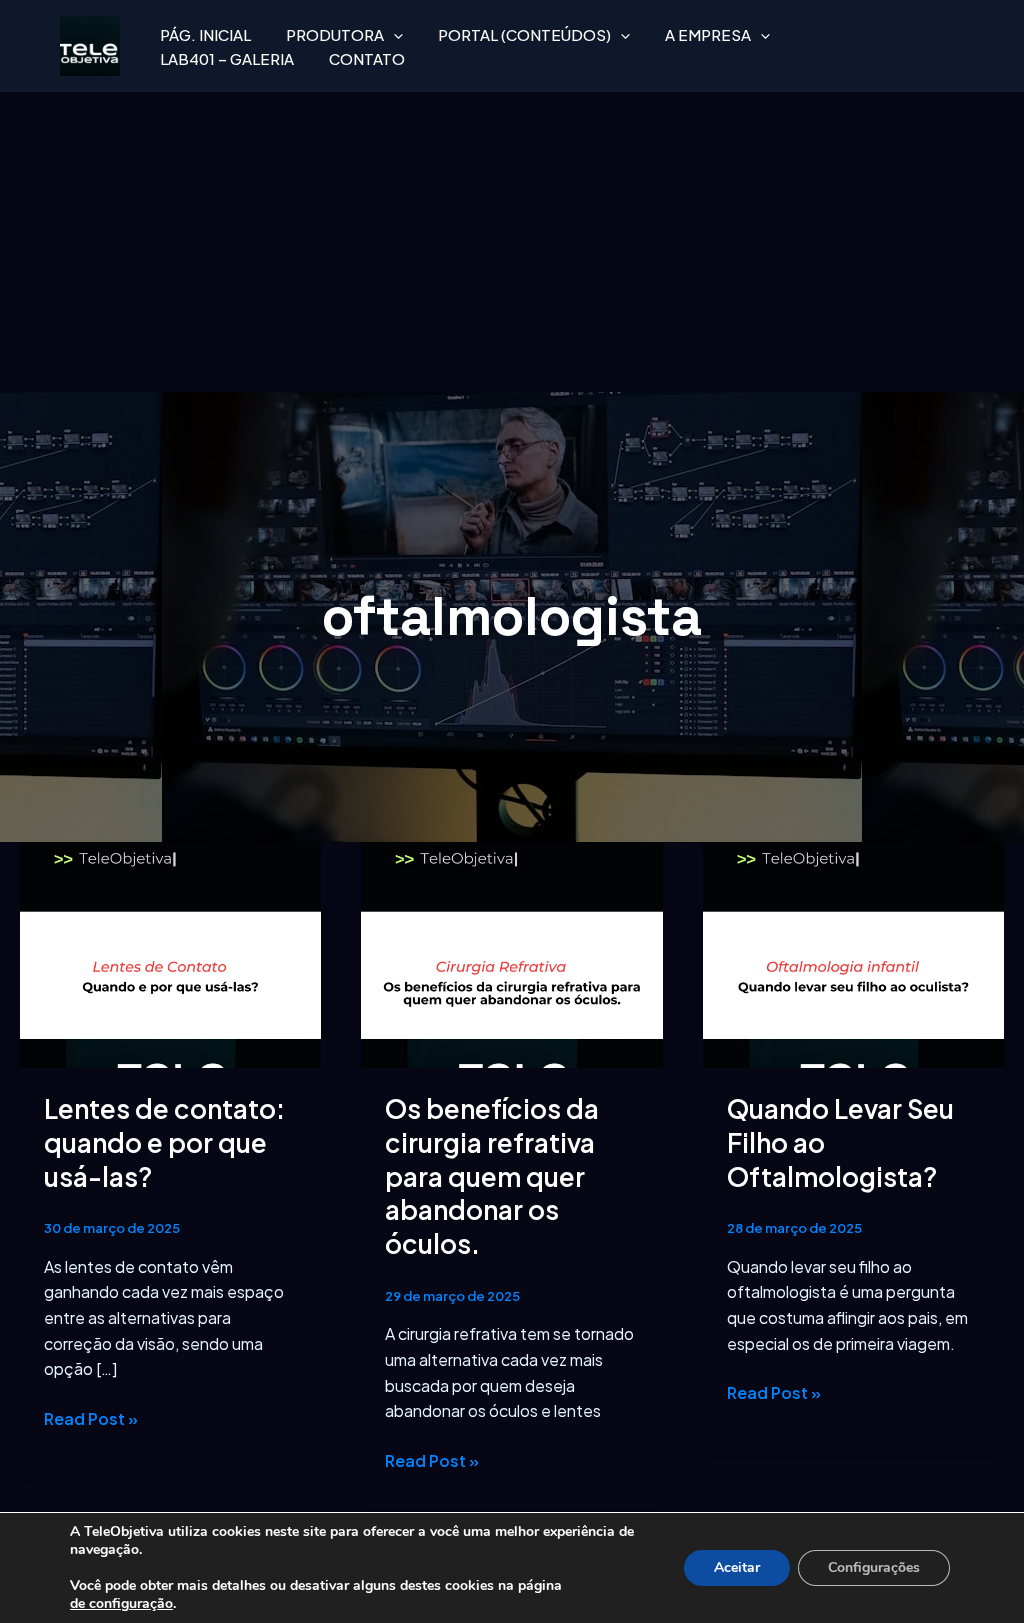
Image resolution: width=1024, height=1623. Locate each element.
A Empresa (708, 34)
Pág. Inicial (205, 34)
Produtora (335, 34)
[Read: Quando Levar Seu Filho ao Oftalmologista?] (853, 952)
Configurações (874, 1567)
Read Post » (91, 1417)
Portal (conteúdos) (524, 34)
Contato (367, 58)
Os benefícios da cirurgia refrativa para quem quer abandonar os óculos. (492, 1176)
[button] (393, 35)
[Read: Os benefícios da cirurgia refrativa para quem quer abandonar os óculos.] (511, 952)
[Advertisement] (512, 242)
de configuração (121, 1604)
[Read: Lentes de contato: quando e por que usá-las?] (170, 952)
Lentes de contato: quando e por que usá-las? (164, 1142)
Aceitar (737, 1567)
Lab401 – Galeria (227, 58)
